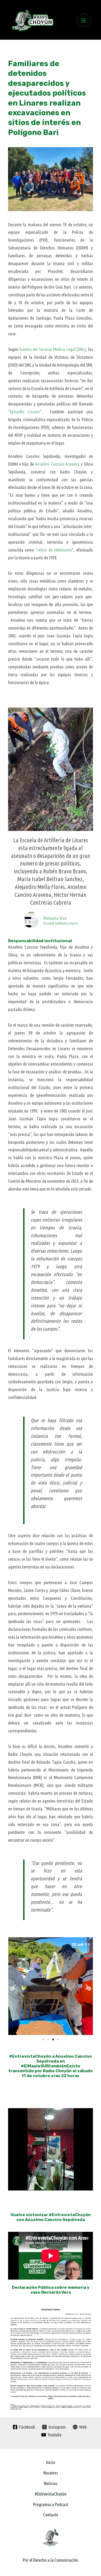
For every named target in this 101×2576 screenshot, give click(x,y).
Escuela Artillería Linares (61, 923)
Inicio (51, 2462)
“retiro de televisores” (54, 550)
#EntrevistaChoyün (50, 2494)
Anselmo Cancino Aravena (57, 464)
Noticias (51, 2483)
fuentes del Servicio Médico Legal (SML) (53, 349)
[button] (14, 1987)
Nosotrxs (51, 2473)
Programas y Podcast (51, 2504)
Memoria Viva (55, 918)
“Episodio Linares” (25, 412)
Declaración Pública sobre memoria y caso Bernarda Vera (51, 2290)
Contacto (51, 2515)
